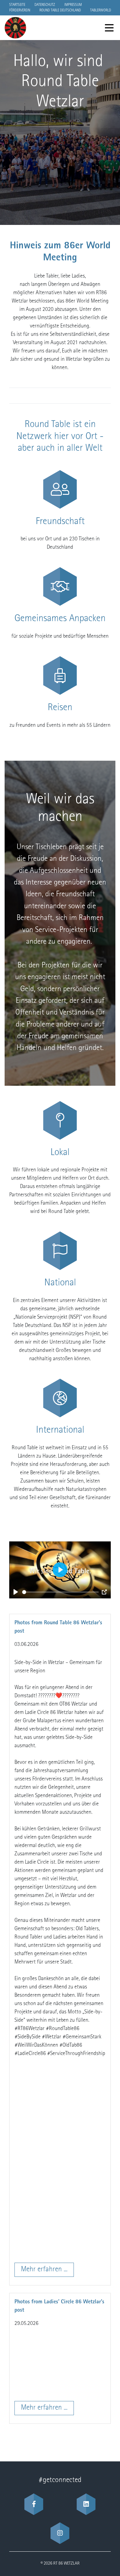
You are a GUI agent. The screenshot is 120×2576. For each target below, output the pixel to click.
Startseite (17, 5)
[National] (60, 1251)
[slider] (60, 1592)
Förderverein (20, 10)
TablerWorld (101, 10)
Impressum (73, 5)
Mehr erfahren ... (44, 2270)
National (60, 1283)
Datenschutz (45, 5)
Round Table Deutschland (60, 10)
